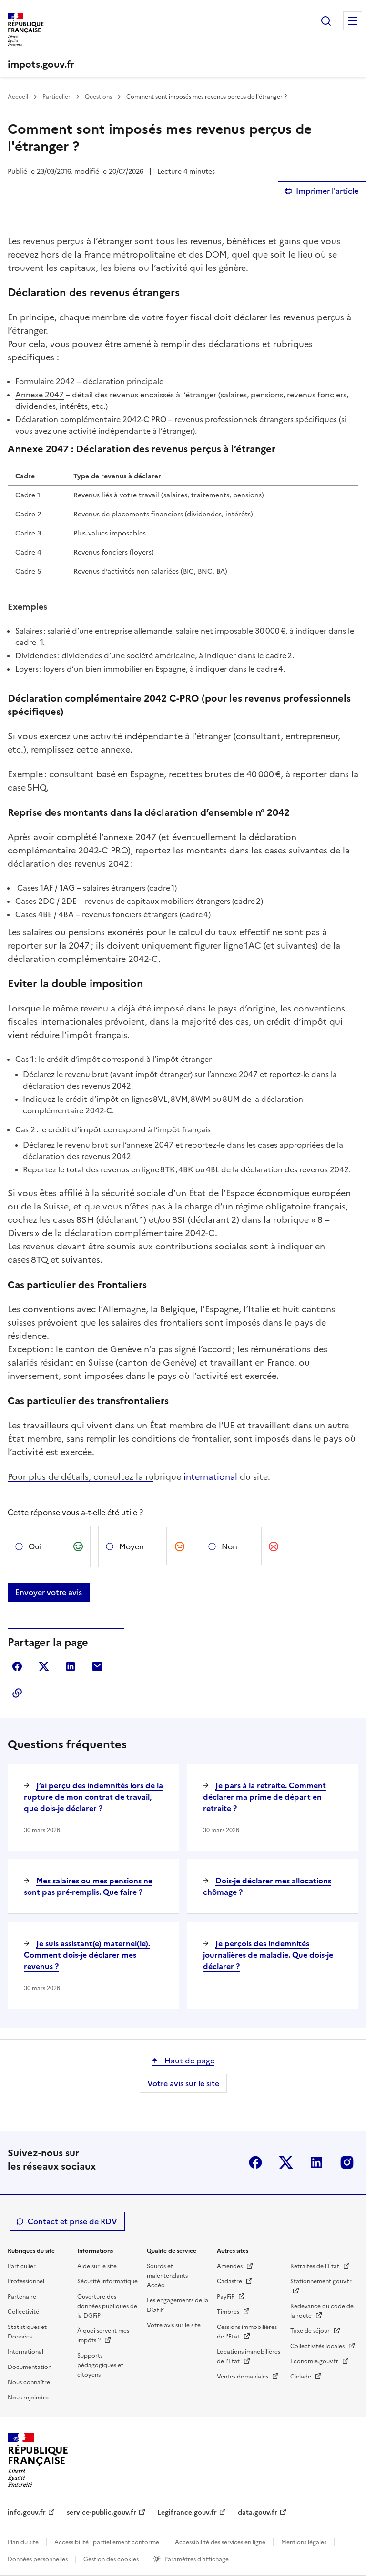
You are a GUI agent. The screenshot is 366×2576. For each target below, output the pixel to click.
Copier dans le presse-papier (17, 1693)
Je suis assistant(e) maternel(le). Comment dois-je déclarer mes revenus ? (87, 1955)
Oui (35, 1546)
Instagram (347, 2162)
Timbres (229, 2312)
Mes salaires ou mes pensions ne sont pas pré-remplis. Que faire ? (88, 1886)
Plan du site (23, 2542)
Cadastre (230, 2281)
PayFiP (226, 2297)
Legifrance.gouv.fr (187, 2512)
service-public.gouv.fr (102, 2512)
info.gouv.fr (27, 2512)
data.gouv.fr (258, 2512)
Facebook (255, 2162)
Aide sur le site (97, 2266)
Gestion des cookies (112, 2559)
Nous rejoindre (28, 2398)
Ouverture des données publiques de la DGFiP (107, 2306)
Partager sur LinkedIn (71, 1666)
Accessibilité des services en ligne (220, 2542)
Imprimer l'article (327, 191)
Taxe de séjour (311, 2331)
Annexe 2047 (40, 395)
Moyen (132, 1546)
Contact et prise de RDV (72, 2221)
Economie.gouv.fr (315, 2361)
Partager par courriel (97, 1666)
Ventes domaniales (243, 2377)
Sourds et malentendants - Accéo (169, 2276)
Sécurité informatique (107, 2281)
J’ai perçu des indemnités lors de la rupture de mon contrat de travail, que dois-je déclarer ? (93, 1797)
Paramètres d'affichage (197, 2559)
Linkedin (316, 2162)
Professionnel (26, 2281)
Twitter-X (286, 2162)
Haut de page (188, 2061)
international (210, 1477)
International (25, 2352)
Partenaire (22, 2297)
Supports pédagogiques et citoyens (100, 2365)
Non (229, 1546)
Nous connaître (29, 2382)
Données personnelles (38, 2559)
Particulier (57, 97)
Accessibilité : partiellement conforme (107, 2542)
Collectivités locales (318, 2346)
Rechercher (326, 21)
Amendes (230, 2266)
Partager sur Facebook (17, 1666)
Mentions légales (304, 2542)
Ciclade (301, 2377)
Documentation (30, 2367)
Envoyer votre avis (49, 1592)
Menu (353, 21)
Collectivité (23, 2312)
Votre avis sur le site (183, 2083)
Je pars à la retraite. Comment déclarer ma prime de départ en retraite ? (264, 1797)
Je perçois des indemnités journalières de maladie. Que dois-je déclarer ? (268, 1955)
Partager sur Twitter (44, 1666)
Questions (99, 97)
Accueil (19, 97)
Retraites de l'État (315, 2266)
